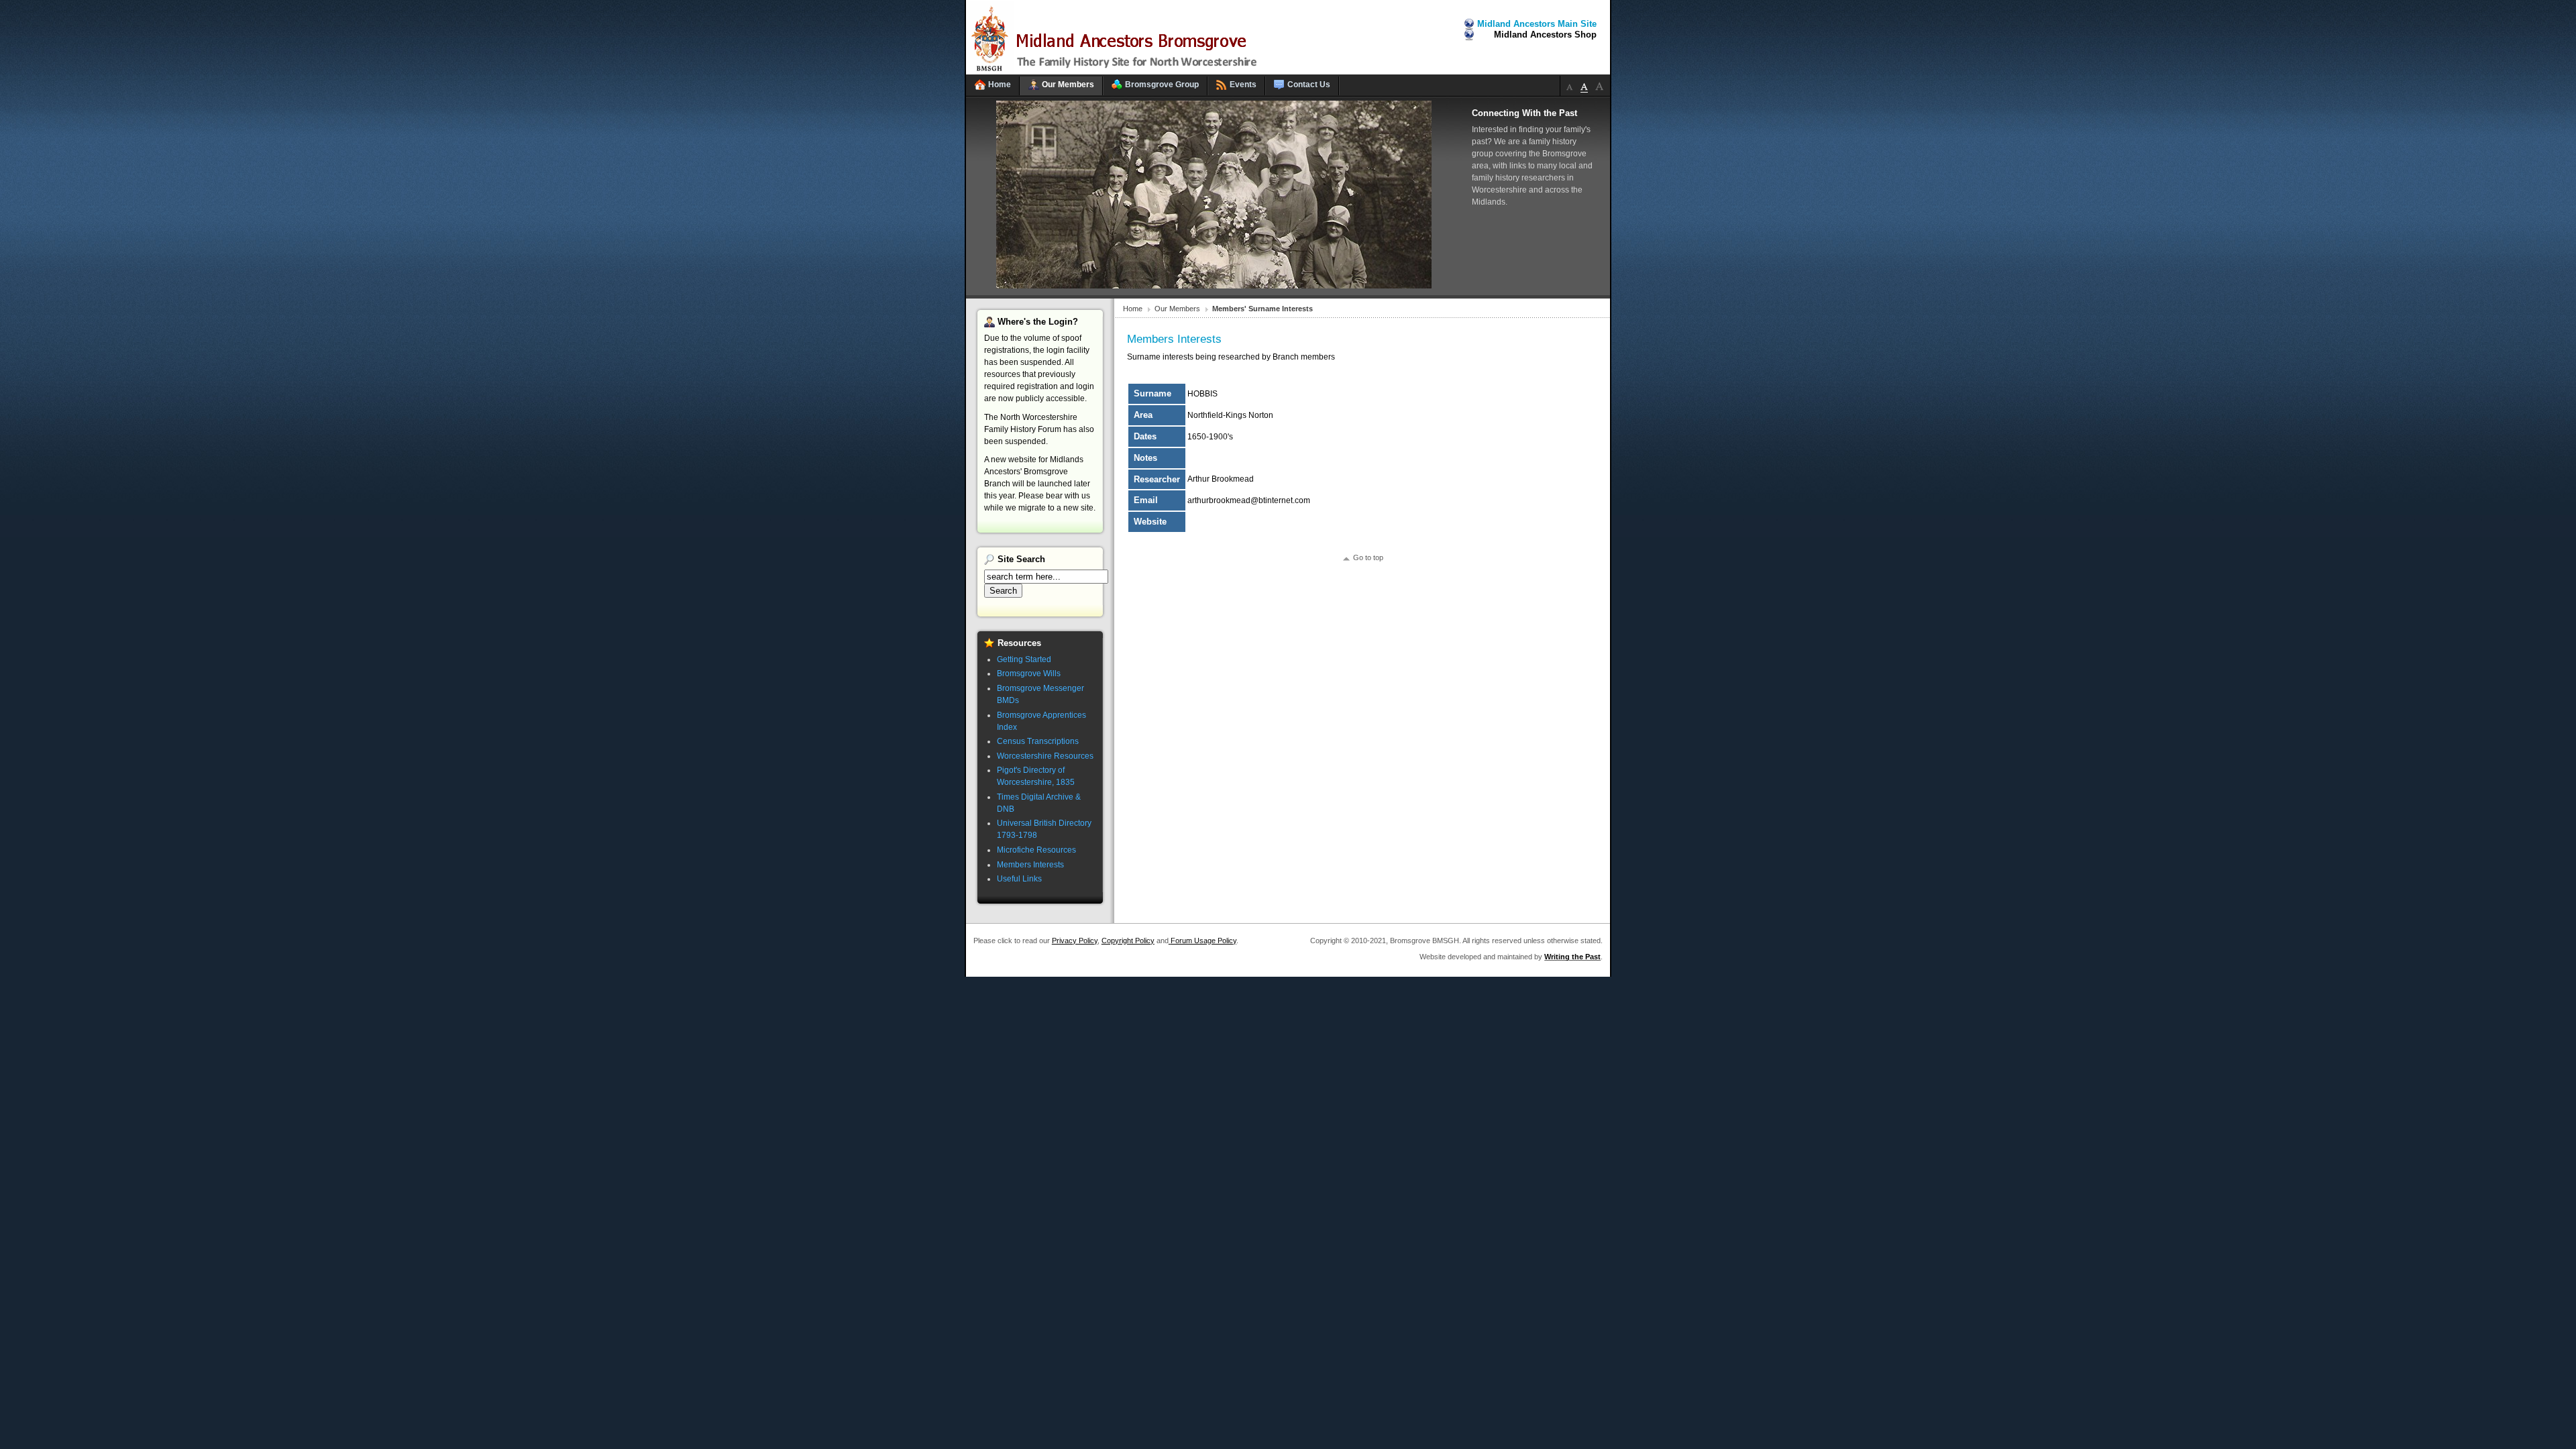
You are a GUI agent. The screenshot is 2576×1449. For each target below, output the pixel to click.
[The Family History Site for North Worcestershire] (1117, 72)
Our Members (1177, 309)
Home (1133, 309)
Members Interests (1174, 339)
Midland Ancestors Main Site (1537, 24)
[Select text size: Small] (1570, 86)
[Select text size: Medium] (1585, 86)
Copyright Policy (1128, 941)
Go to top (1368, 557)
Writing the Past (1572, 957)
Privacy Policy (1075, 941)
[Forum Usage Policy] (1170, 941)
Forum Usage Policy (1203, 941)
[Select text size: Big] (1599, 86)
